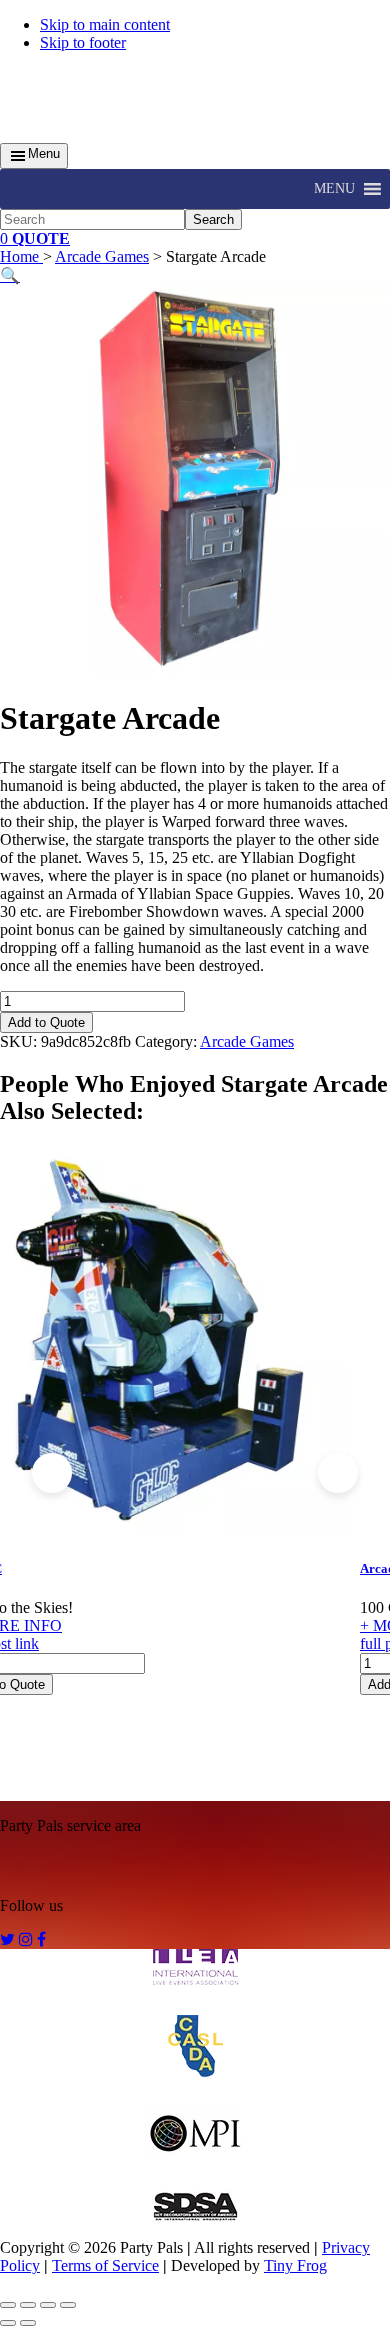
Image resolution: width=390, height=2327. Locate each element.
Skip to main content (105, 24)
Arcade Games (102, 256)
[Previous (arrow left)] (8, 2323)
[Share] (48, 2305)
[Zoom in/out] (8, 2305)
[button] (334, 189)
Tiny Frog (295, 2265)
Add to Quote (46, 1022)
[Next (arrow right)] (28, 2323)
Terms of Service (105, 2265)
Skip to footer (83, 42)
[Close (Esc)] (68, 2305)
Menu (44, 153)
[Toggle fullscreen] (28, 2305)
